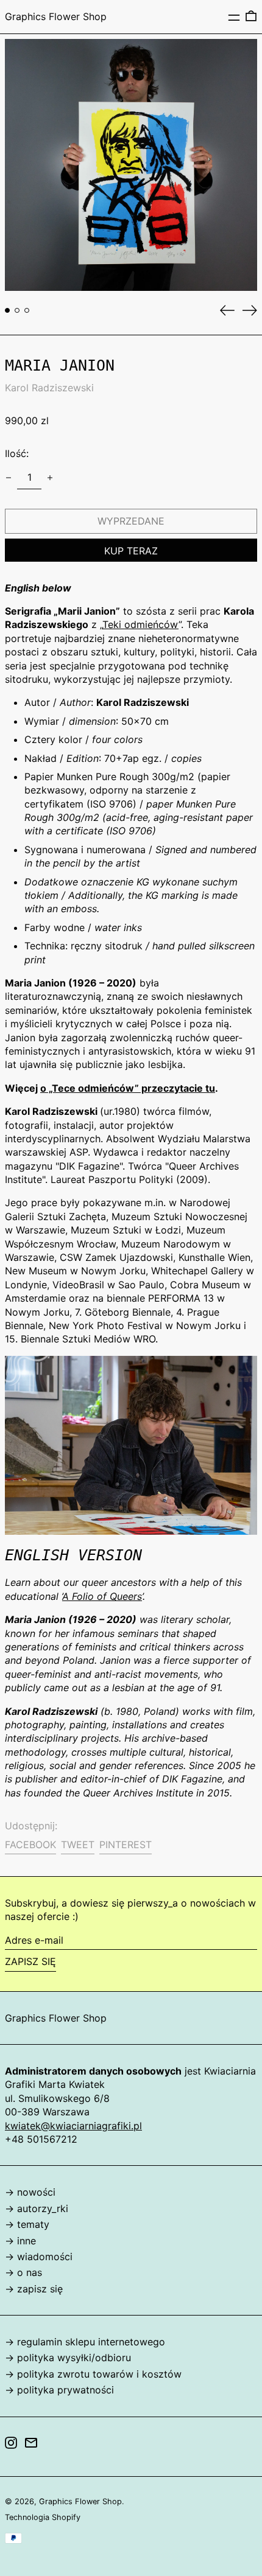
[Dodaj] (50, 478)
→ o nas (23, 2272)
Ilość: (17, 453)
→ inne (20, 2241)
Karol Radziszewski (49, 388)
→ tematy (27, 2224)
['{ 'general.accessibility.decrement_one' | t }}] (9, 478)
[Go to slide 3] (27, 310)
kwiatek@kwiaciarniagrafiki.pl (73, 2126)
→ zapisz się (34, 2289)
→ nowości (30, 2192)
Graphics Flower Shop (56, 16)
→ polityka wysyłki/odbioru (68, 2358)
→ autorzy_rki (37, 2208)
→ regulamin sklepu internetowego (85, 2342)
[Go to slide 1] (7, 310)
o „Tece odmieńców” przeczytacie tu (128, 1088)
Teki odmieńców (140, 624)
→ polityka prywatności (59, 2390)
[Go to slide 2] (17, 310)
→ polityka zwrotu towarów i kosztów (93, 2374)
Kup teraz (131, 551)
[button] (251, 16)
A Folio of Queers (102, 1596)
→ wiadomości (39, 2257)
